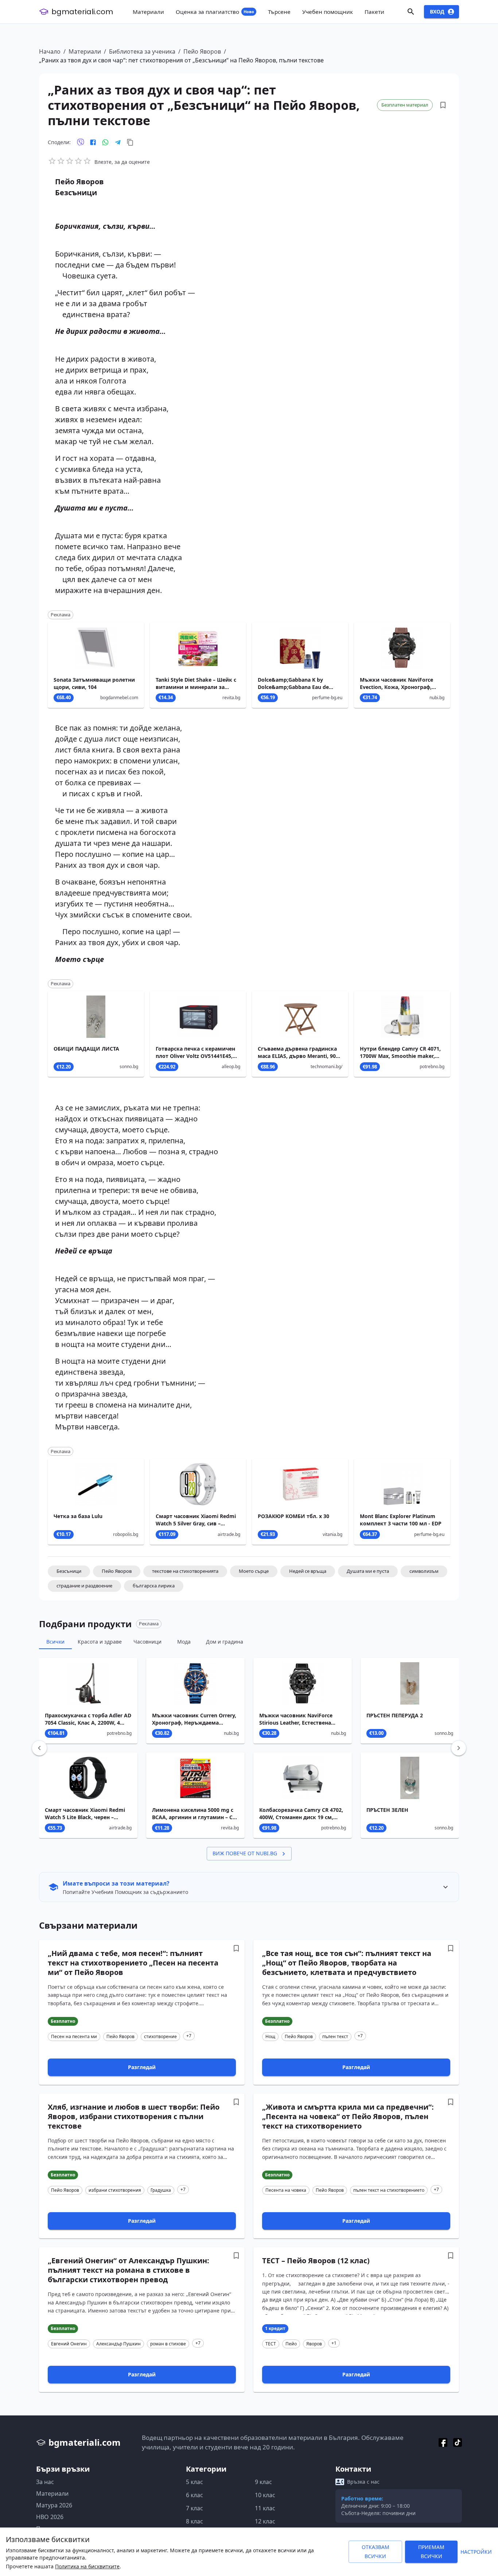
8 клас (194, 2521)
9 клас (263, 2482)
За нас (45, 2482)
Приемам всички (431, 2552)
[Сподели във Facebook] (93, 142)
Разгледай (142, 2067)
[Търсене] (411, 12)
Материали (85, 51)
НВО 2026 (50, 2517)
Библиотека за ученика (142, 51)
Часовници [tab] (147, 1642)
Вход (437, 11)
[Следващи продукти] (459, 1748)
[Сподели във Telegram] (118, 142)
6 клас (194, 2495)
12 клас (265, 2521)
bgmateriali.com (82, 12)
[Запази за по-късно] (443, 105)
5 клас (194, 2482)
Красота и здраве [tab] (100, 1642)
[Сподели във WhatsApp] (105, 142)
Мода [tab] (184, 1642)
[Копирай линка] (130, 142)
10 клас (265, 2495)
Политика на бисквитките (87, 2566)
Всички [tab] (55, 1642)
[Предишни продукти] (39, 1748)
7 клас (194, 2508)
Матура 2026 (54, 2505)
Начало (50, 51)
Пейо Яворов (202, 51)
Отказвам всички (376, 2552)
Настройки (476, 2552)
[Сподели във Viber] (81, 142)
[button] (69, 1571)
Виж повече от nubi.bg (245, 1853)
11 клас (265, 2508)
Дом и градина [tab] (225, 1642)
